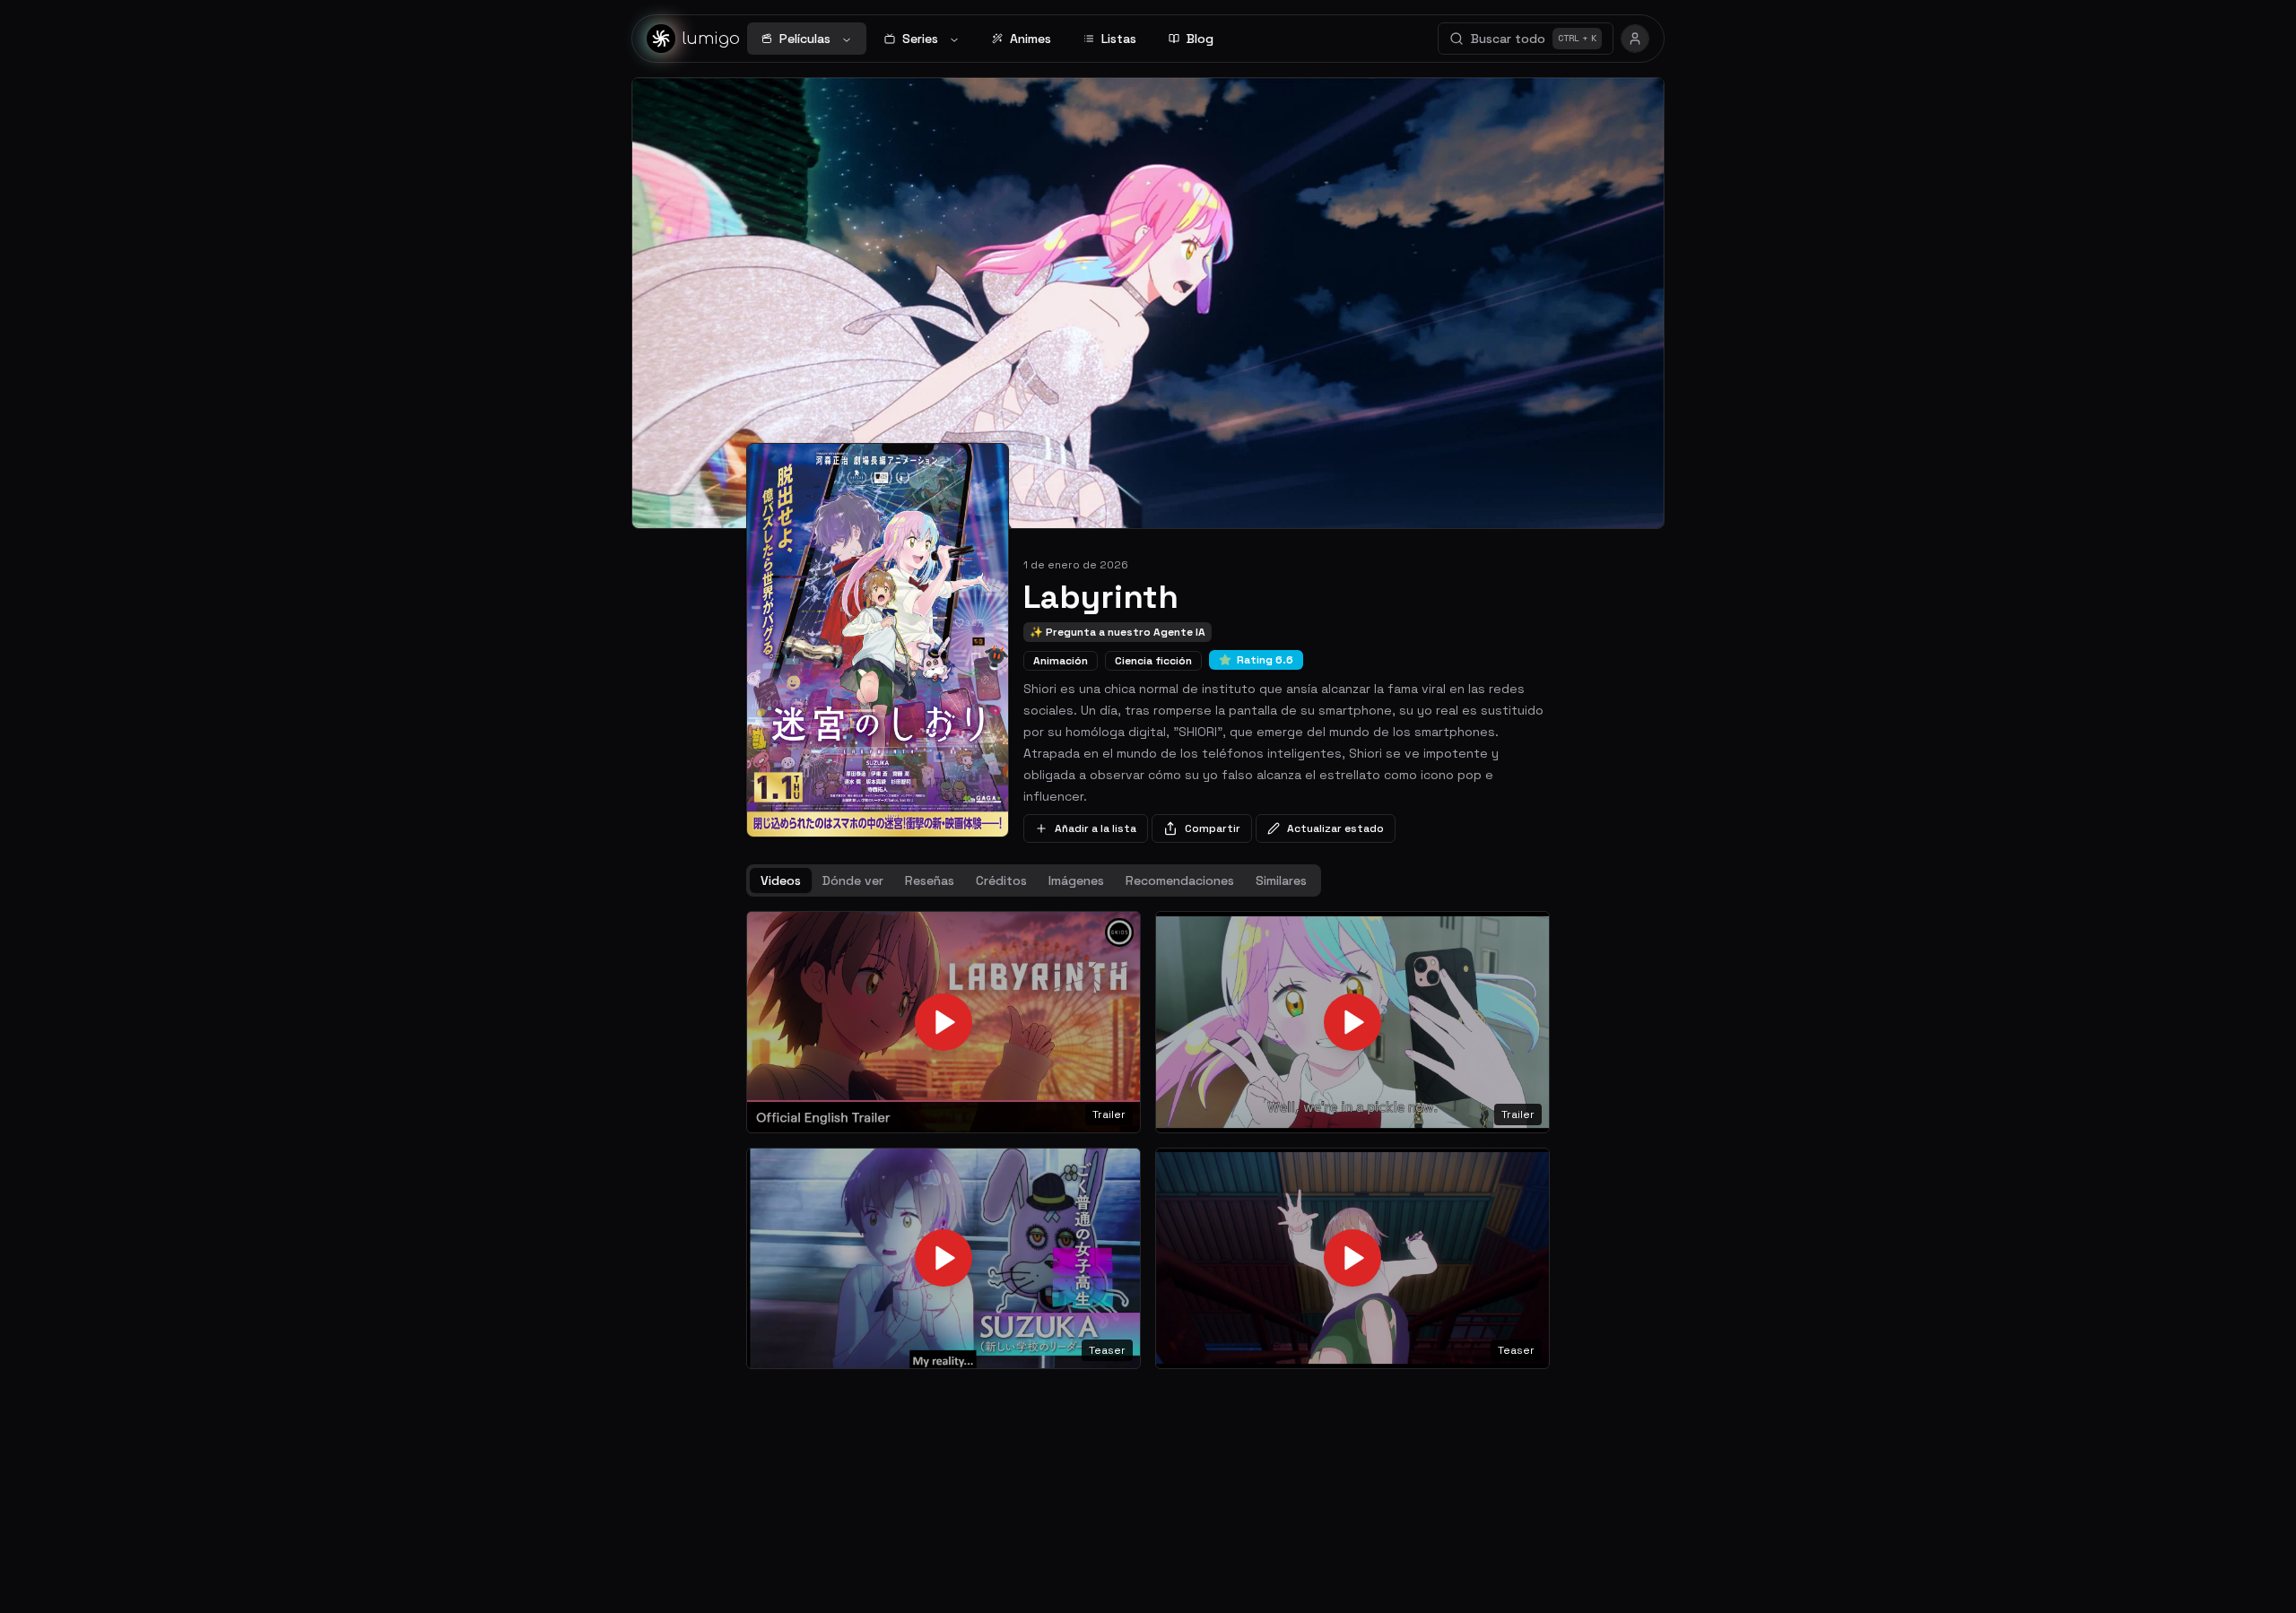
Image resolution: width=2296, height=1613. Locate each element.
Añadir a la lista (1096, 828)
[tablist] (1034, 880)
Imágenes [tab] (1076, 880)
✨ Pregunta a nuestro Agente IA (1118, 632)
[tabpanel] (1148, 1140)
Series (920, 39)
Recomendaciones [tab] (1180, 880)
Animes (1031, 39)
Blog (1200, 39)
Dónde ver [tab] (853, 880)
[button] (944, 1022)
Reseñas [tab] (930, 880)
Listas (1119, 39)
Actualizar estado (1335, 828)
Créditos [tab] (1001, 880)
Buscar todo (1534, 39)
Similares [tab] (1281, 880)
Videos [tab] (781, 880)
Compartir (1213, 828)
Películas (805, 39)
